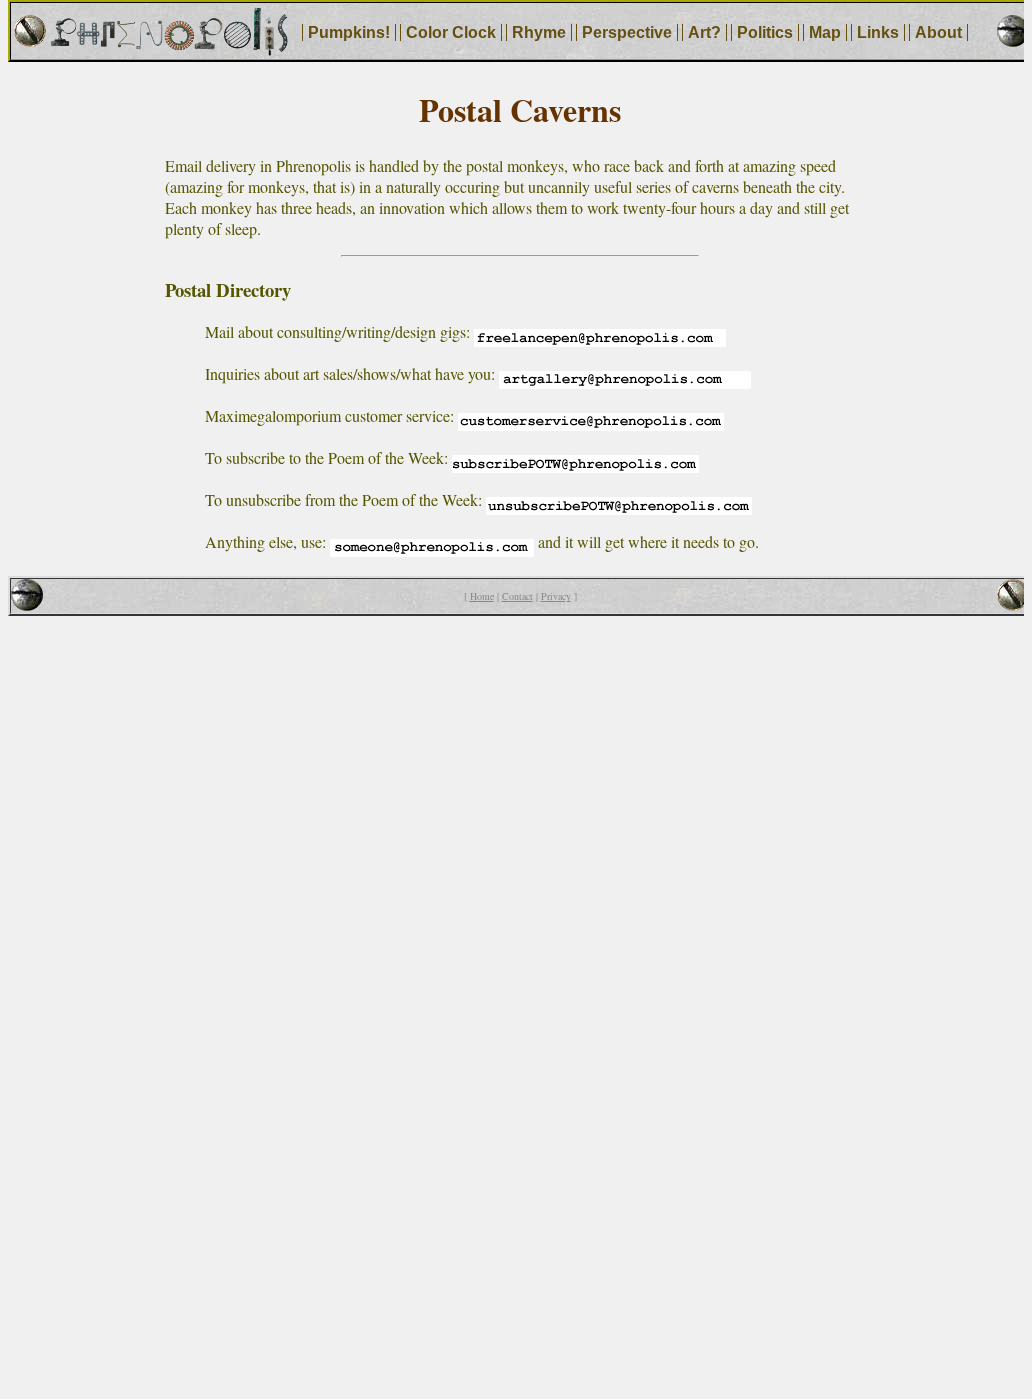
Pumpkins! (349, 32)
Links (878, 32)
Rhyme (539, 32)
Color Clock (451, 32)
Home (482, 596)
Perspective (627, 32)
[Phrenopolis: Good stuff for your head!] (169, 49)
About (938, 32)
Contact (517, 596)
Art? (704, 32)
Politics (765, 32)
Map (825, 32)
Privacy (556, 596)
